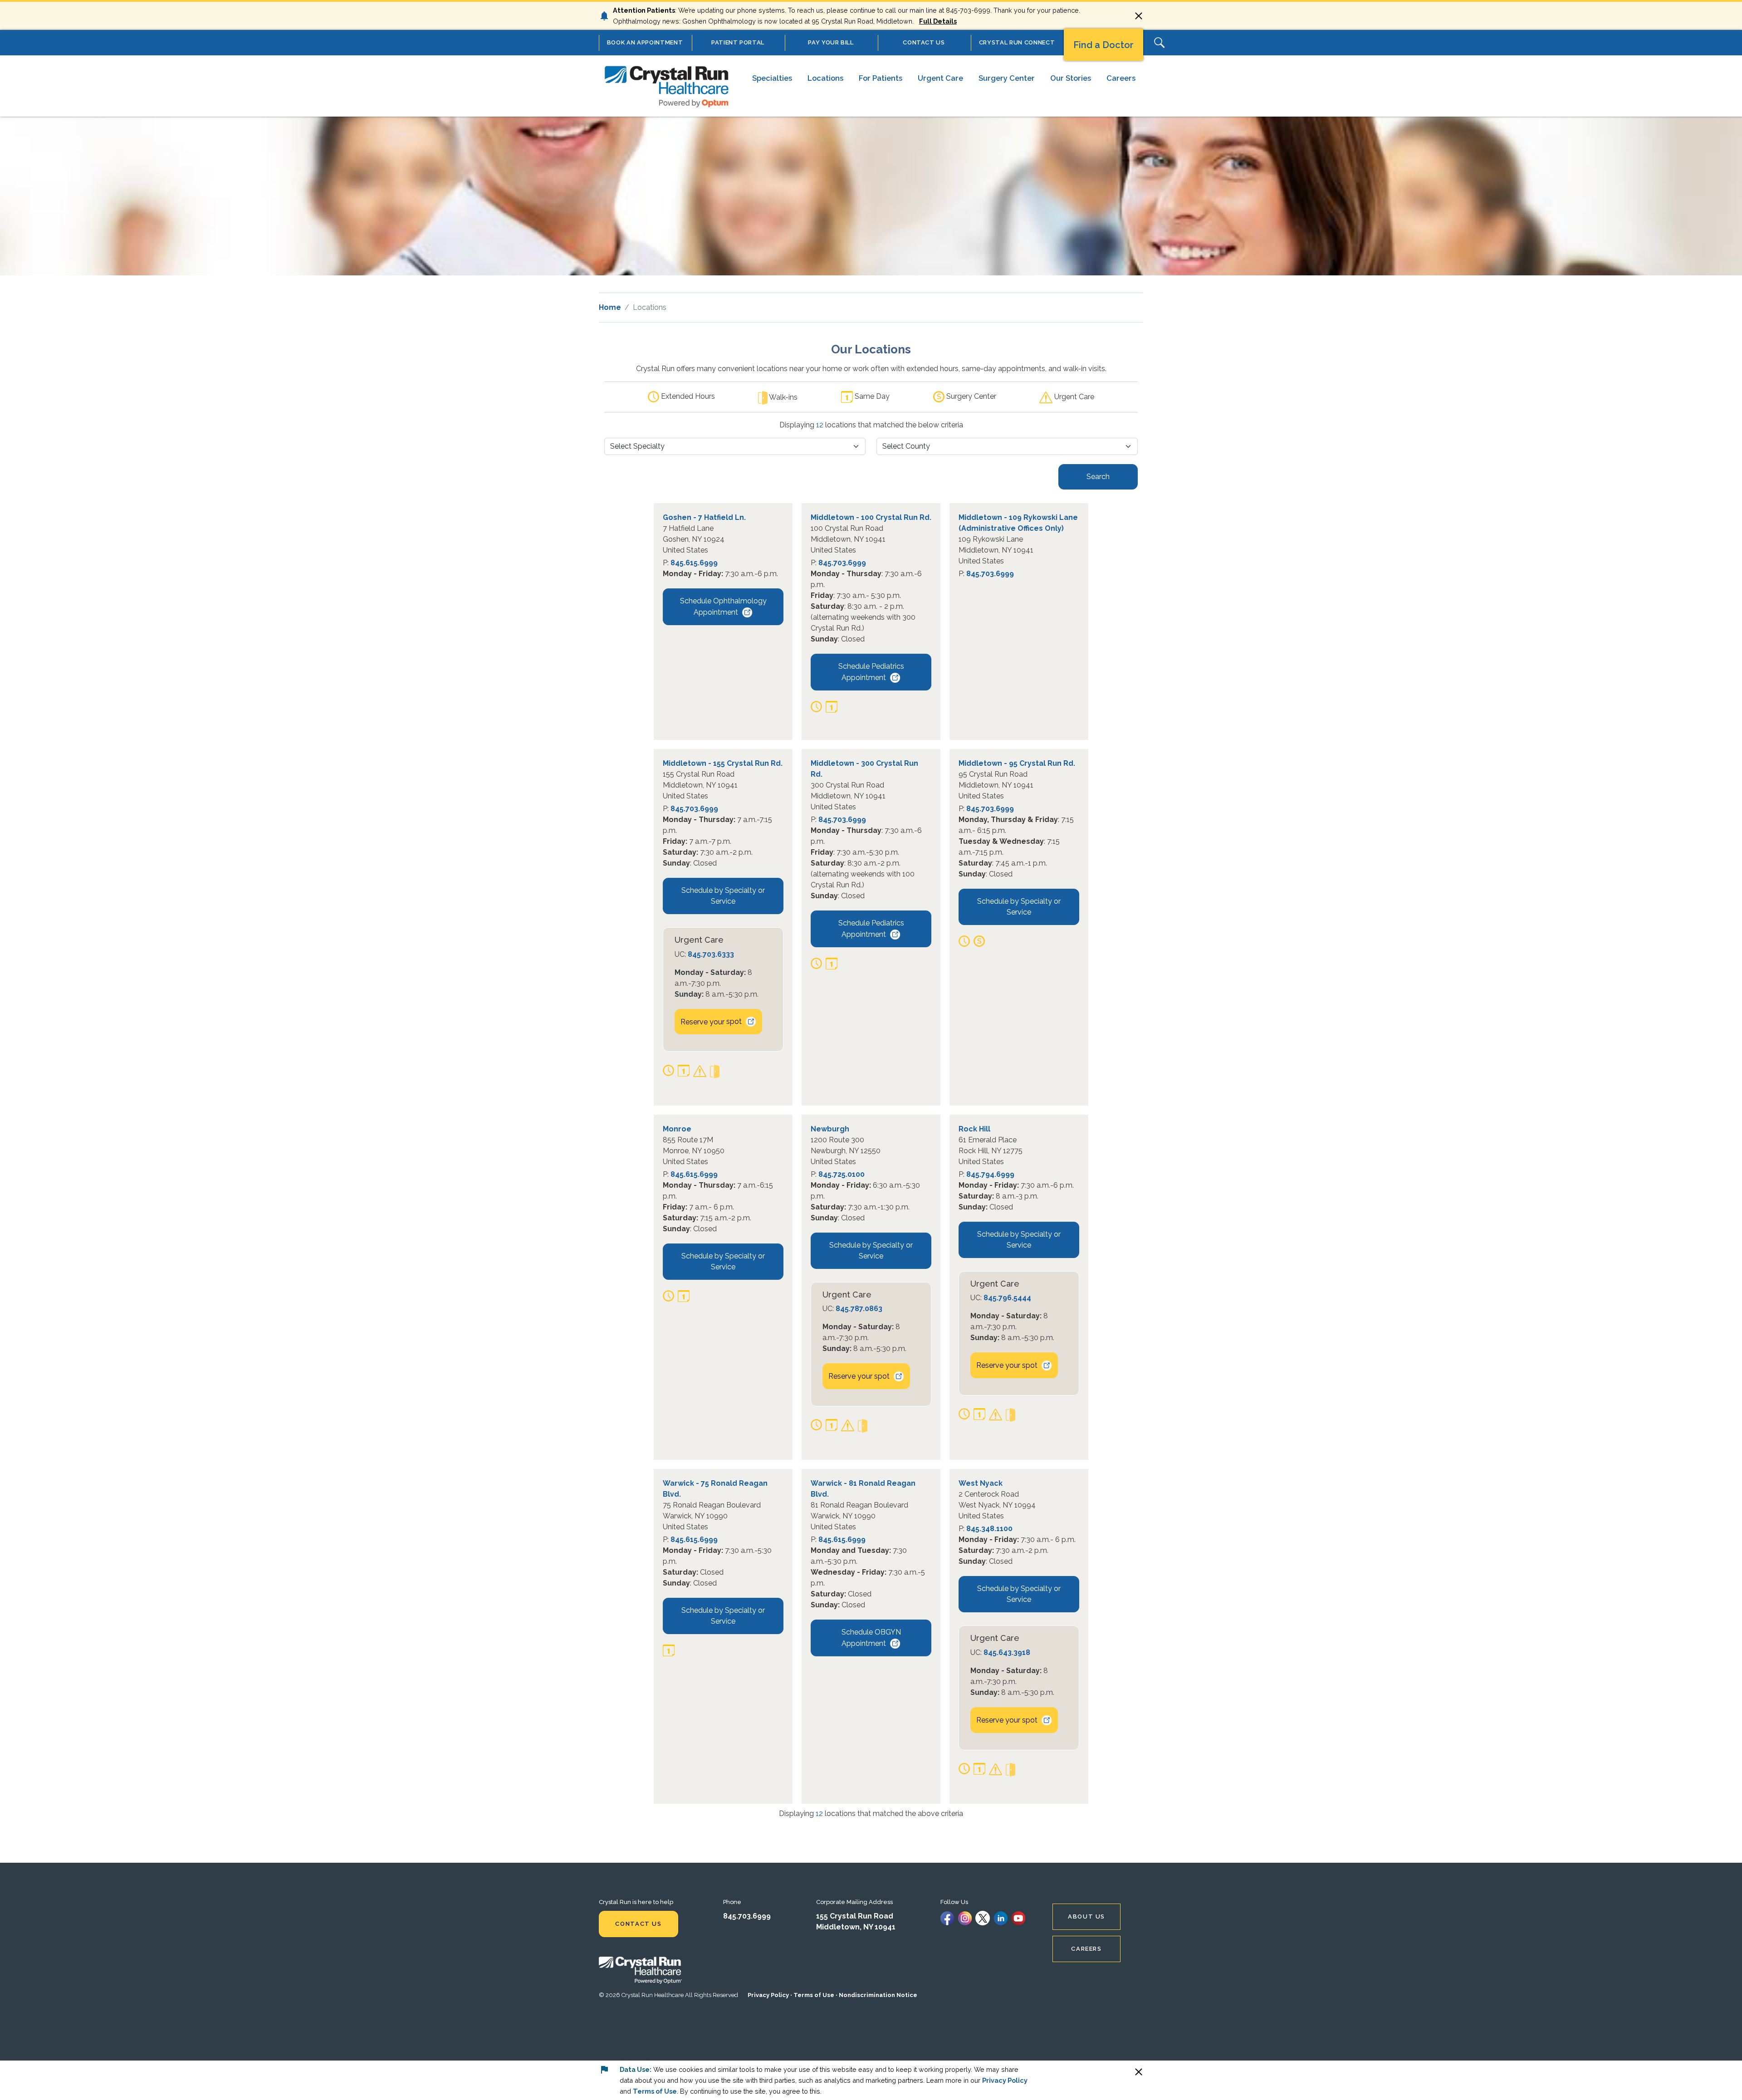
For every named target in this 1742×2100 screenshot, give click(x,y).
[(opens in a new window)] (947, 1917)
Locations (825, 78)
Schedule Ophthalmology (723, 607)
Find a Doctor (1103, 45)
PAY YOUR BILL (831, 42)
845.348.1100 (989, 1529)
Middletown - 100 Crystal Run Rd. (871, 517)
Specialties (772, 78)
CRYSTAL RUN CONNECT (1017, 42)
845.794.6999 (990, 1174)
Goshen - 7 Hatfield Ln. (704, 517)
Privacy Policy (768, 1995)
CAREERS (1086, 1949)
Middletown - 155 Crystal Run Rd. (723, 763)
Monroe (677, 1129)
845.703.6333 (711, 954)
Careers (1121, 78)
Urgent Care (940, 78)
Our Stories (1071, 78)
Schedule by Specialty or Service (723, 896)
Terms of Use (814, 1995)
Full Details (938, 21)
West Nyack (981, 1483)
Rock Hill (974, 1129)
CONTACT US (924, 42)
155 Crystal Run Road (855, 1916)
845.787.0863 (859, 1309)
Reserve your (711, 1021)
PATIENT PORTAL (738, 42)
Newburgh (830, 1129)
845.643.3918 (1007, 1652)
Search (1098, 477)
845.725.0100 (842, 1174)
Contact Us (638, 1924)
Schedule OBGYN (871, 1638)
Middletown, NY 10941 (856, 1927)
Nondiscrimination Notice (878, 1995)
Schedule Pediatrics (871, 672)
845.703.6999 (842, 563)
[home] (667, 86)
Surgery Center (1007, 78)
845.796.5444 (1007, 1298)
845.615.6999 (694, 563)
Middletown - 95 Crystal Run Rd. (1017, 763)
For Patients (881, 78)
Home (610, 307)
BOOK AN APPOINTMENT (645, 42)
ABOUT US (1086, 1916)
